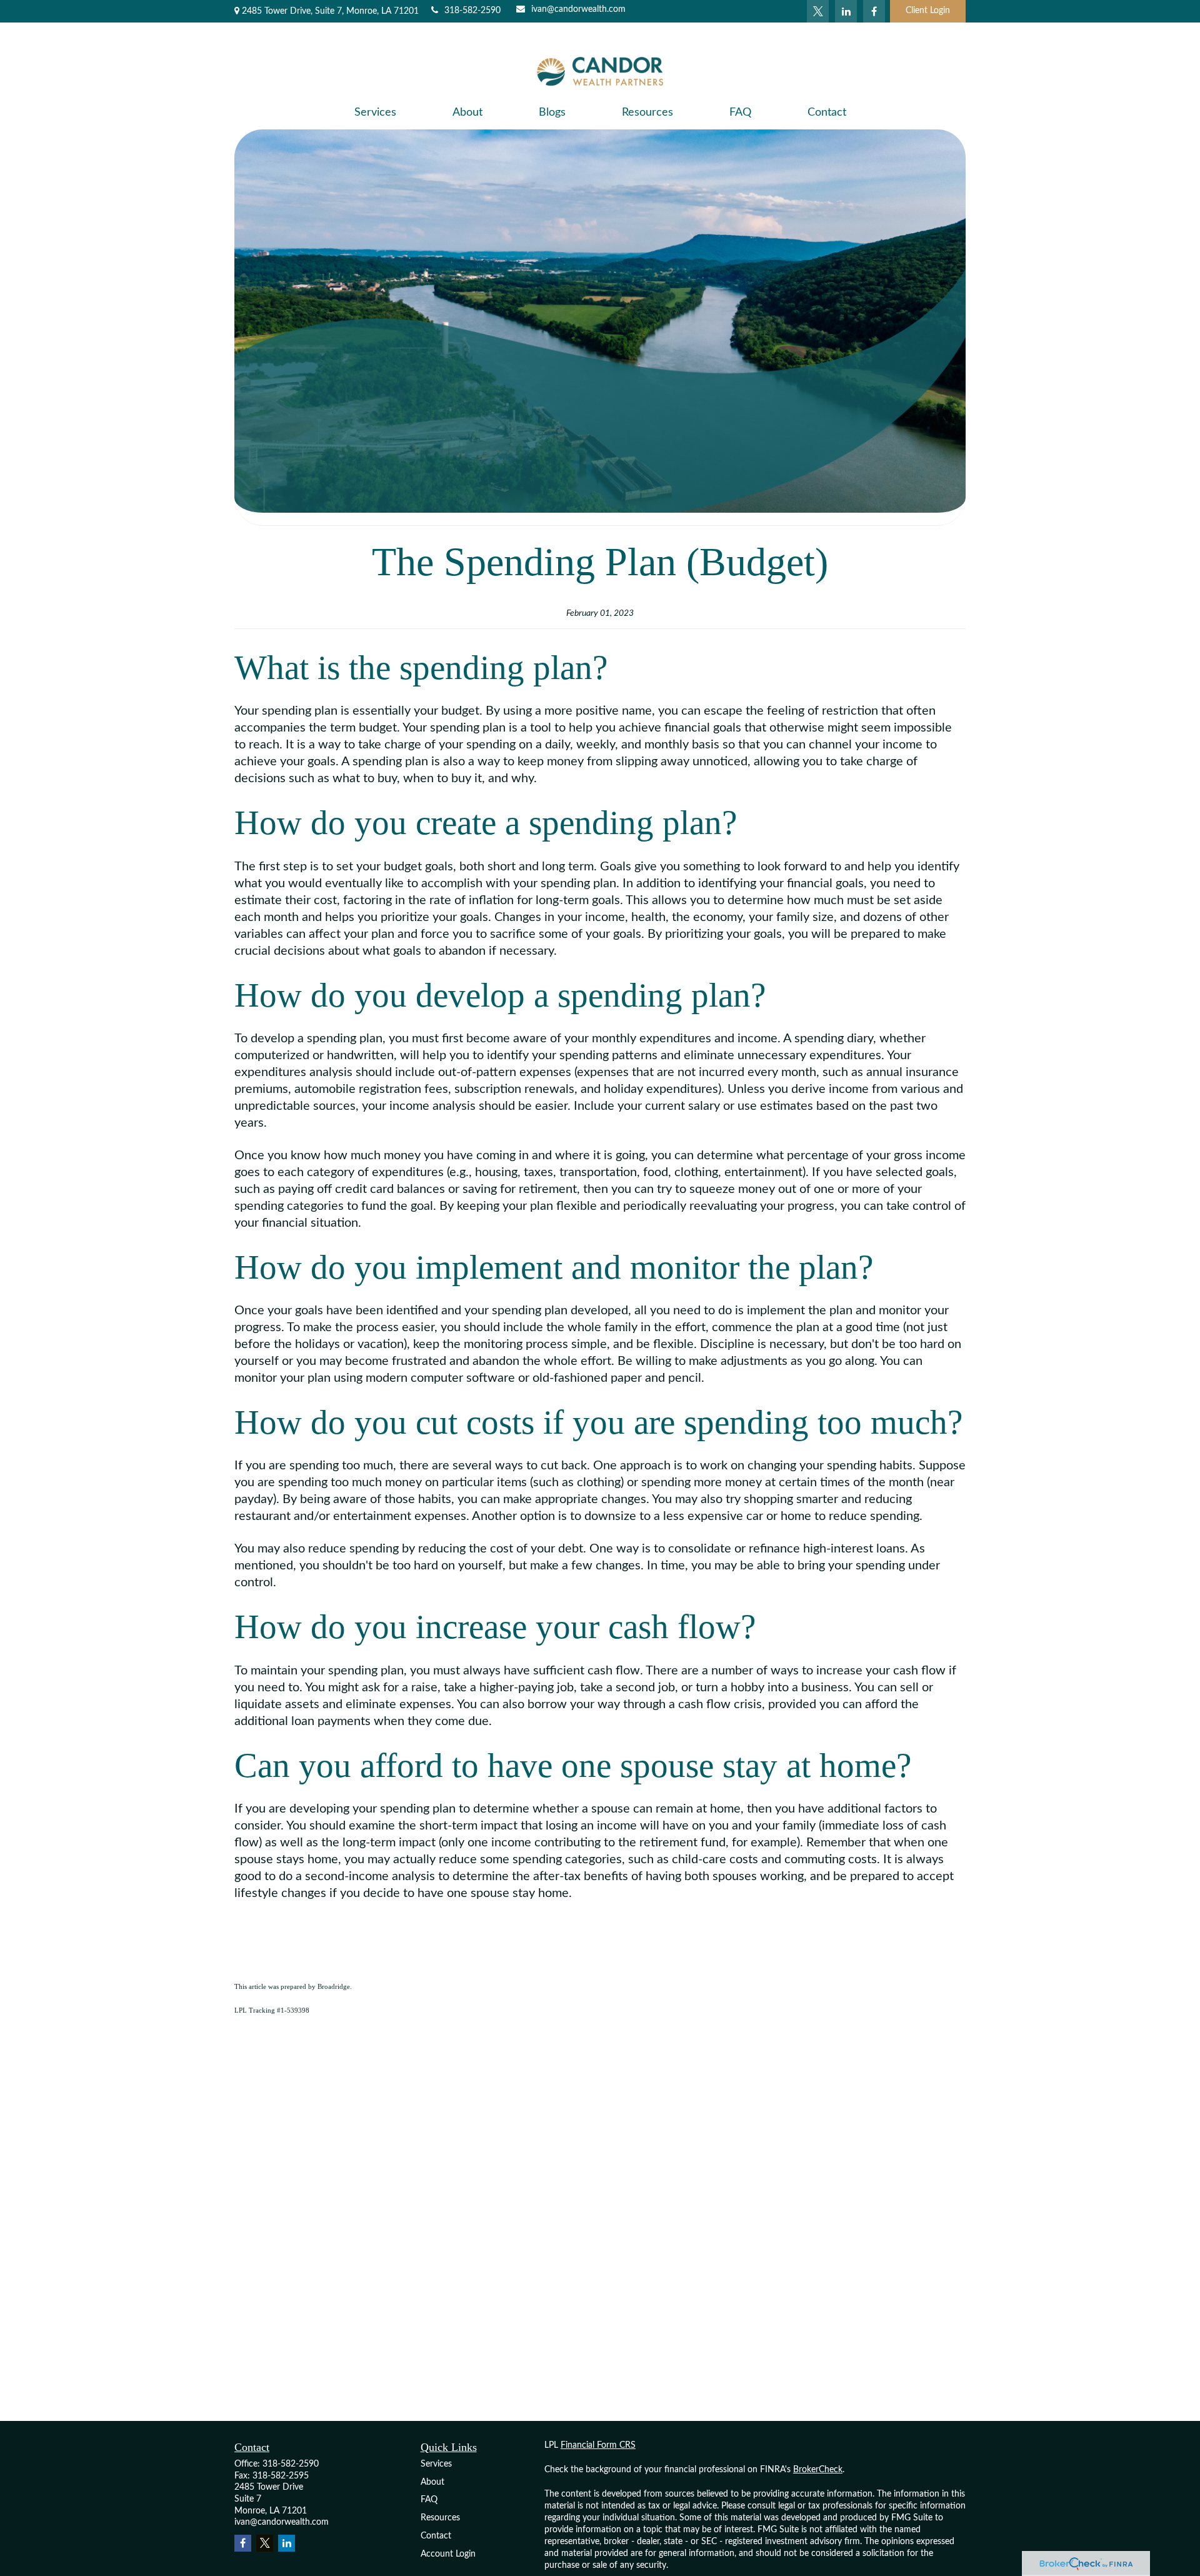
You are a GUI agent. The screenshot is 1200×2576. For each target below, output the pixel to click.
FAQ (429, 2500)
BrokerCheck (818, 2470)
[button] (375, 113)
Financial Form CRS (598, 2445)
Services (436, 2464)
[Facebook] (874, 11)
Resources (440, 2518)
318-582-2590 (472, 11)
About (432, 2482)
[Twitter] (818, 11)
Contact (436, 2536)
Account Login (448, 2554)
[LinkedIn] (846, 11)
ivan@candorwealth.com (578, 9)
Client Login (928, 11)
